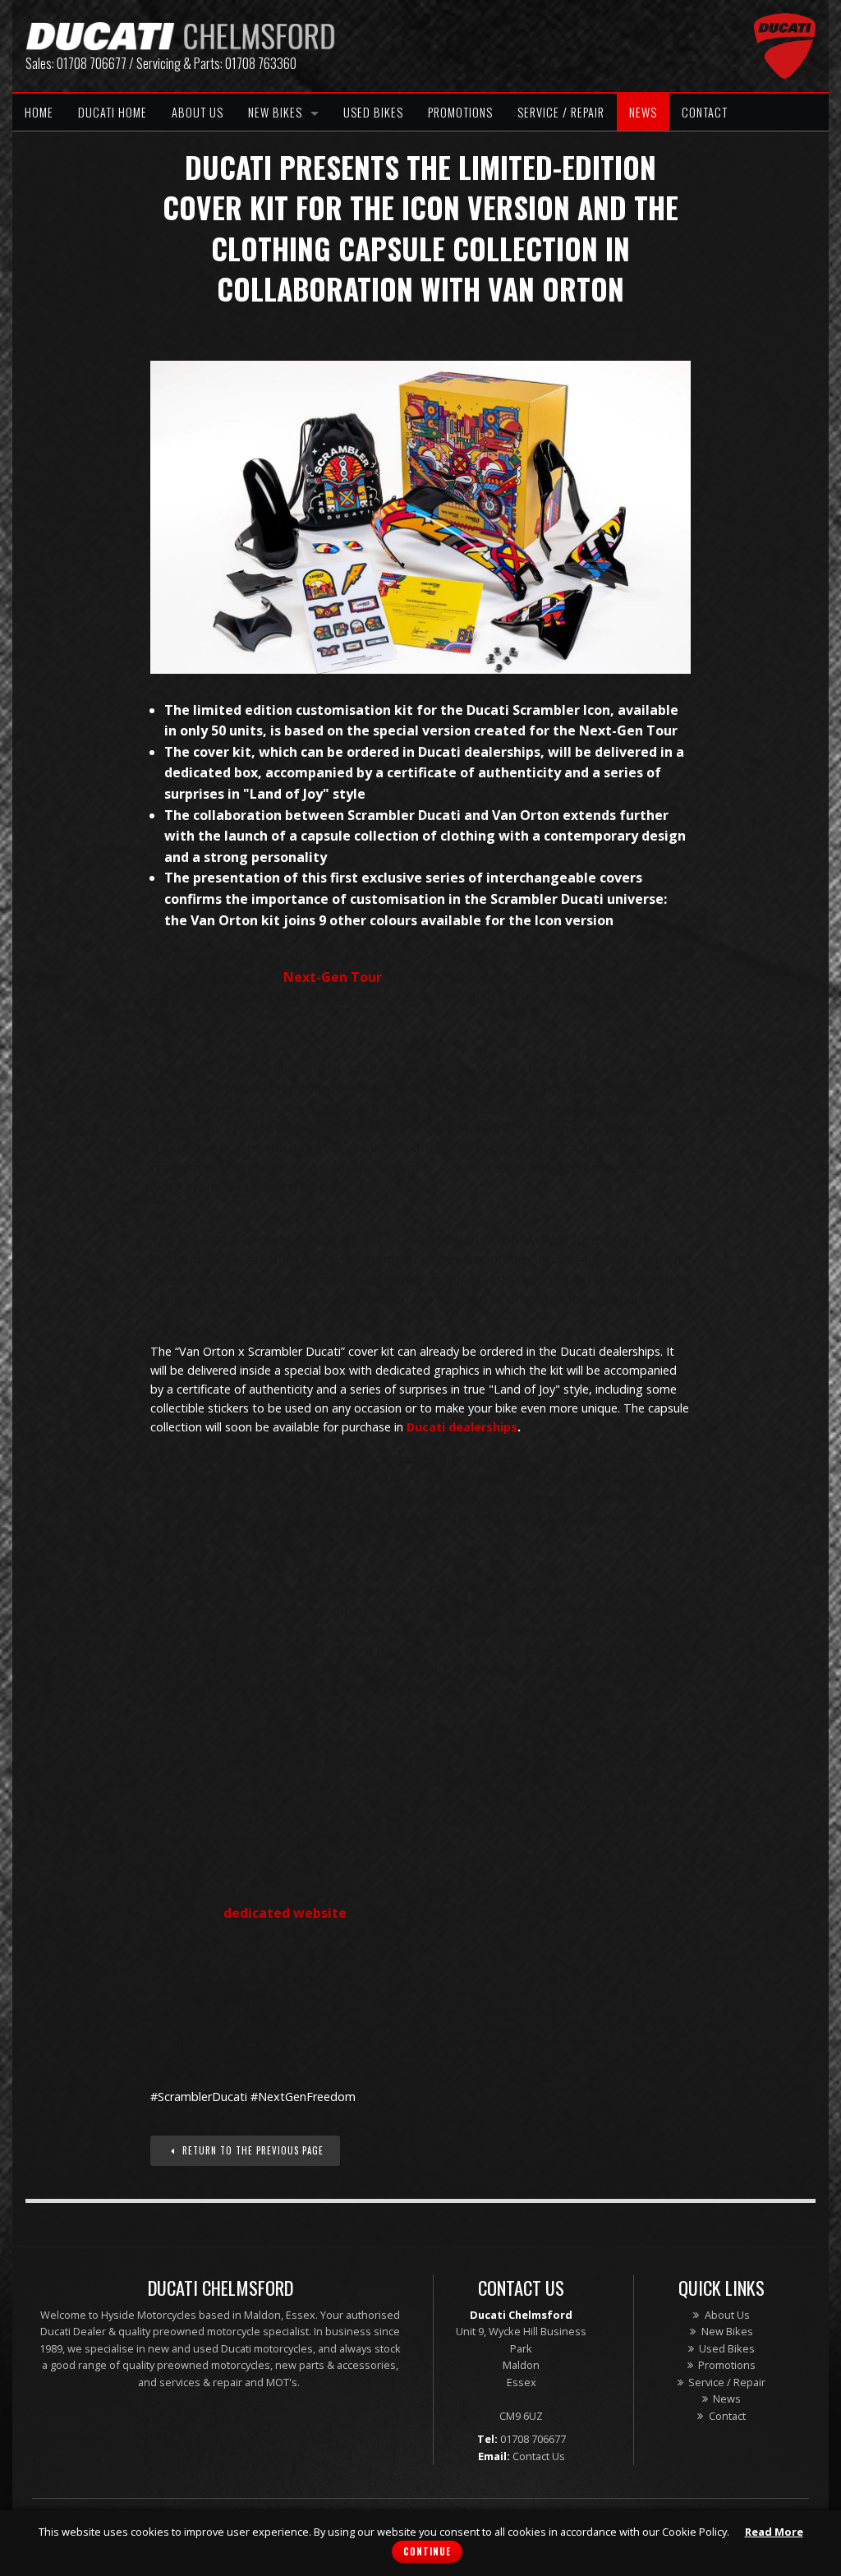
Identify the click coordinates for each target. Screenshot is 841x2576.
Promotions (460, 112)
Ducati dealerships (462, 1427)
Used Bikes (373, 112)
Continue (427, 2551)
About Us (198, 112)
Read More (774, 2532)
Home (39, 112)
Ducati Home (113, 112)
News (643, 112)
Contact (705, 112)
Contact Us (539, 2456)
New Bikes (275, 112)
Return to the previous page (251, 2150)
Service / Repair (561, 112)
